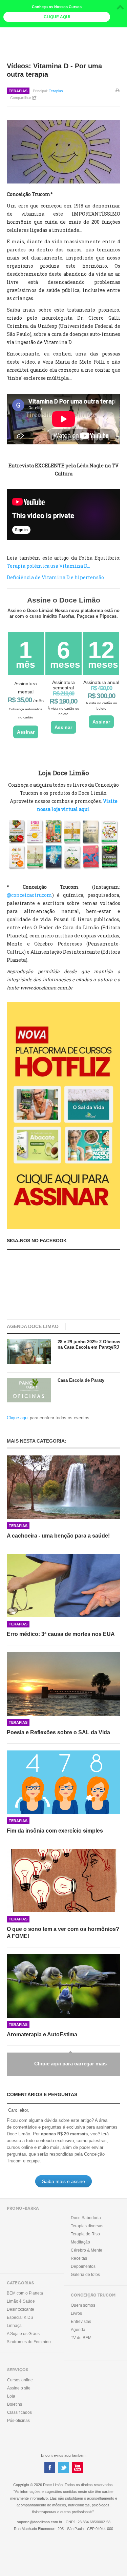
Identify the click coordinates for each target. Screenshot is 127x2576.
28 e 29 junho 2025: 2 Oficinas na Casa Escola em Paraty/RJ (89, 1344)
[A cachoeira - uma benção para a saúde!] (63, 1487)
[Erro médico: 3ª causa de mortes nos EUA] (63, 1586)
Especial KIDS (20, 2317)
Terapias (18, 91)
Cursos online (20, 2380)
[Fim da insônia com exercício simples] (63, 1782)
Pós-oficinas (18, 2421)
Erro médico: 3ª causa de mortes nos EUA (61, 1634)
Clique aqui (18, 1418)
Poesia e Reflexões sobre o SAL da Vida (58, 1732)
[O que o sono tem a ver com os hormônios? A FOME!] (63, 1881)
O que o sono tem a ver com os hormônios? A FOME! (63, 1933)
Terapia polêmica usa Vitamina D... (48, 566)
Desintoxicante (20, 2309)
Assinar (26, 732)
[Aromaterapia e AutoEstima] (63, 1986)
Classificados (19, 2412)
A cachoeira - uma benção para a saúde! (58, 1536)
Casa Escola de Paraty (81, 1380)
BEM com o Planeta (25, 2293)
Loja (11, 2396)
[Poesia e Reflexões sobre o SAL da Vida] (63, 1684)
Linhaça (14, 2326)
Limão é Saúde (21, 2301)
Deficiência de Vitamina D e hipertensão (55, 577)
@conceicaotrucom (29, 895)
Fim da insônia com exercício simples (55, 1831)
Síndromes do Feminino (29, 2342)
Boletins (15, 2404)
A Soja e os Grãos (23, 2334)
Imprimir (118, 95)
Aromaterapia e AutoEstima (42, 2034)
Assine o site (19, 2388)
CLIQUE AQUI (57, 17)
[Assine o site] (63, 1115)
